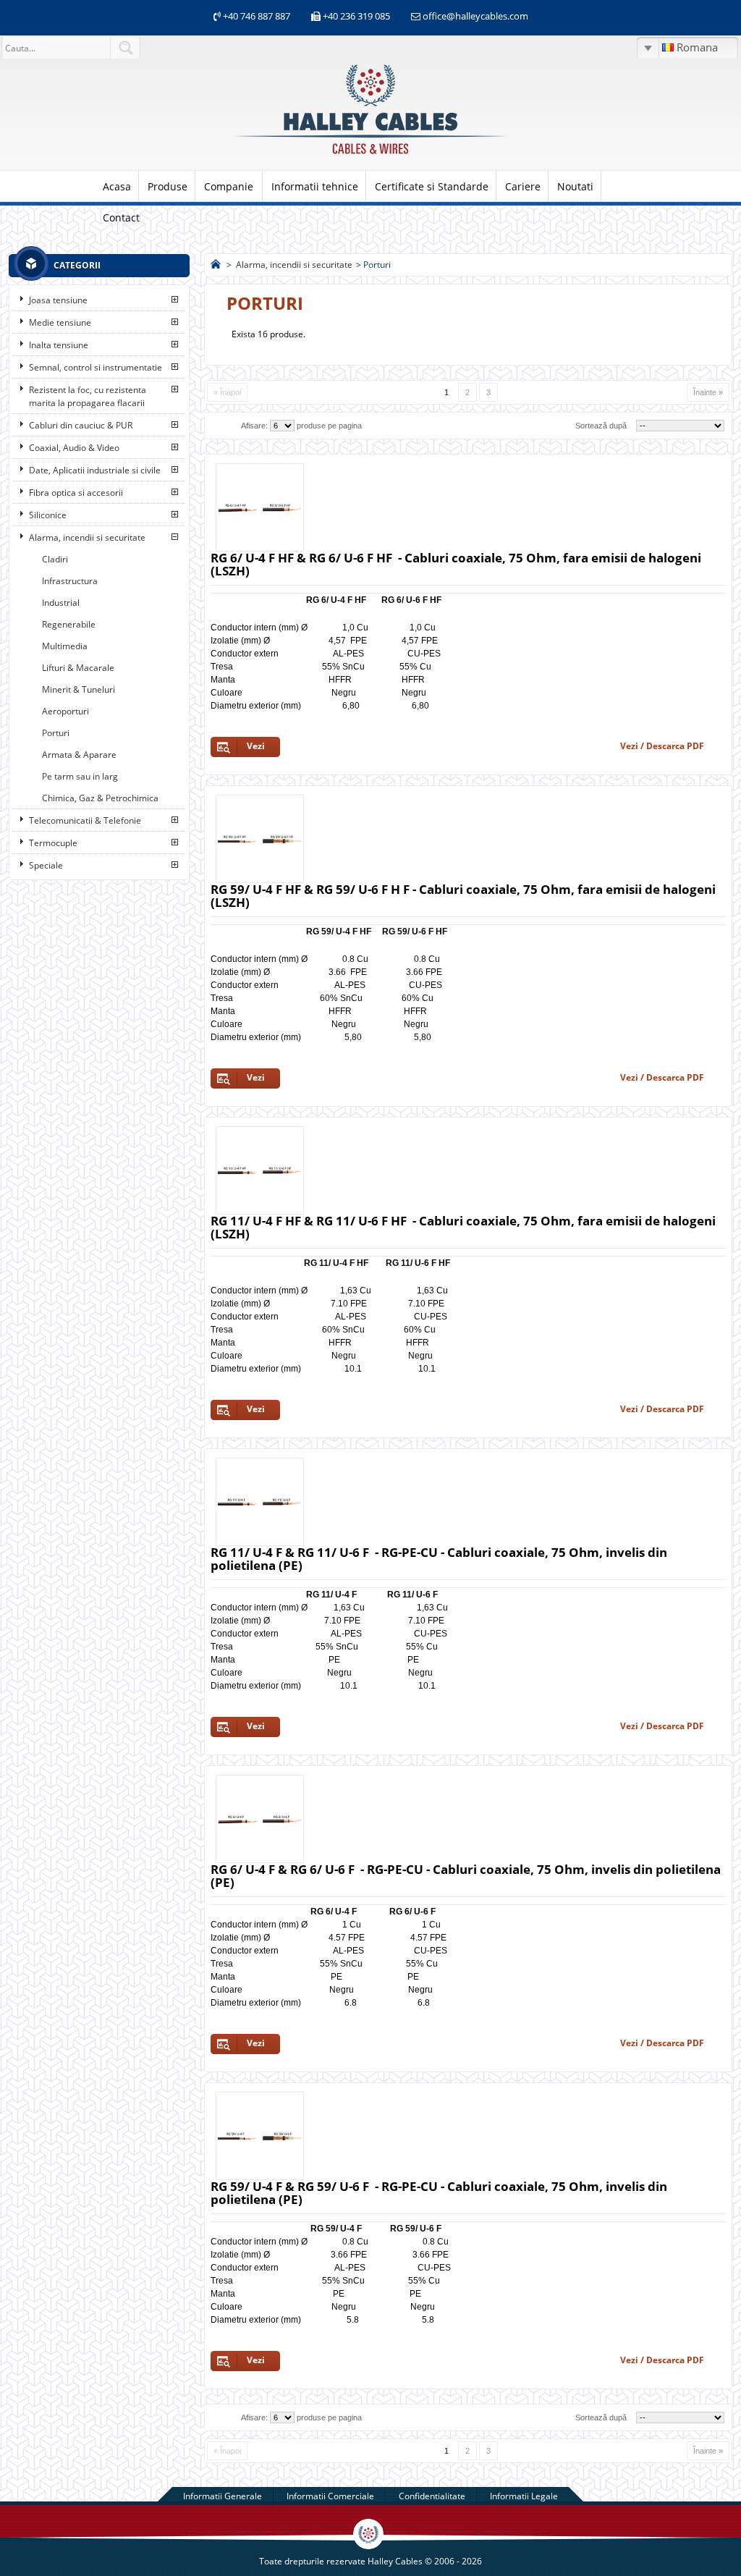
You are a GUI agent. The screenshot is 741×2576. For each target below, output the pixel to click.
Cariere (523, 186)
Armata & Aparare (79, 755)
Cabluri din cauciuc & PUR (81, 425)
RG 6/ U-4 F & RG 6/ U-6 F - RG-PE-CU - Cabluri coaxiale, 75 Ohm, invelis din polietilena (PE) (466, 1876)
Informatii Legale (524, 2496)
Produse (168, 186)
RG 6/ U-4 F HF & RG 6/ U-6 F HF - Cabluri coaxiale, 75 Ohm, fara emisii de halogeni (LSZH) (456, 564)
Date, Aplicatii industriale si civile (95, 470)
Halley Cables (395, 2561)
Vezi (256, 746)
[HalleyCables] (370, 155)
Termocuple (53, 843)
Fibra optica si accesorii (76, 493)
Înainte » (708, 392)
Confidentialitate (432, 2496)
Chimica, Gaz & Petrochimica (100, 798)
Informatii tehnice (315, 186)
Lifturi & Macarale (78, 668)
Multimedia (65, 646)
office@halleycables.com (475, 16)
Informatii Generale (223, 2496)
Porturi (56, 733)
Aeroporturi (65, 711)
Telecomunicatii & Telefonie (85, 820)
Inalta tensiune (59, 345)
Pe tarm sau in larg (80, 776)
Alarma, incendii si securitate (87, 537)
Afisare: (254, 426)
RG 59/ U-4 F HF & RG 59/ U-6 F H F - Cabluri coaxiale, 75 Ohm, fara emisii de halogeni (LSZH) (463, 896)
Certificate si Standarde (432, 186)
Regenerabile (69, 624)
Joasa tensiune (58, 300)
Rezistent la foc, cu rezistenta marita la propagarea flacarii (88, 396)
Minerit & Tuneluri (79, 689)
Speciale (46, 865)
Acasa (117, 186)
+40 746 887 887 (255, 16)
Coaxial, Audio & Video (74, 448)
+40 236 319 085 (356, 16)
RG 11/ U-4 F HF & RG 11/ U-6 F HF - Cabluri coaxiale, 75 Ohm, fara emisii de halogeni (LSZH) (463, 1227)
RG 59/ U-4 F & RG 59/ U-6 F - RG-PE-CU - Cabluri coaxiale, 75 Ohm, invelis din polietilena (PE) (439, 2193)
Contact (121, 218)
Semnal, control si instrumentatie (96, 367)
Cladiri (55, 559)
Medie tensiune (60, 322)
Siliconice (48, 515)
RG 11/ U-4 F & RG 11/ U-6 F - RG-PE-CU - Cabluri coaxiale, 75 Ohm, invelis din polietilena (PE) (439, 1559)
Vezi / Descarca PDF (662, 746)
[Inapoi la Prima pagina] (216, 265)
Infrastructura (70, 581)
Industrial (61, 603)
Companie (229, 186)
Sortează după (601, 426)
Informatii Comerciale (330, 2496)
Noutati (575, 186)
